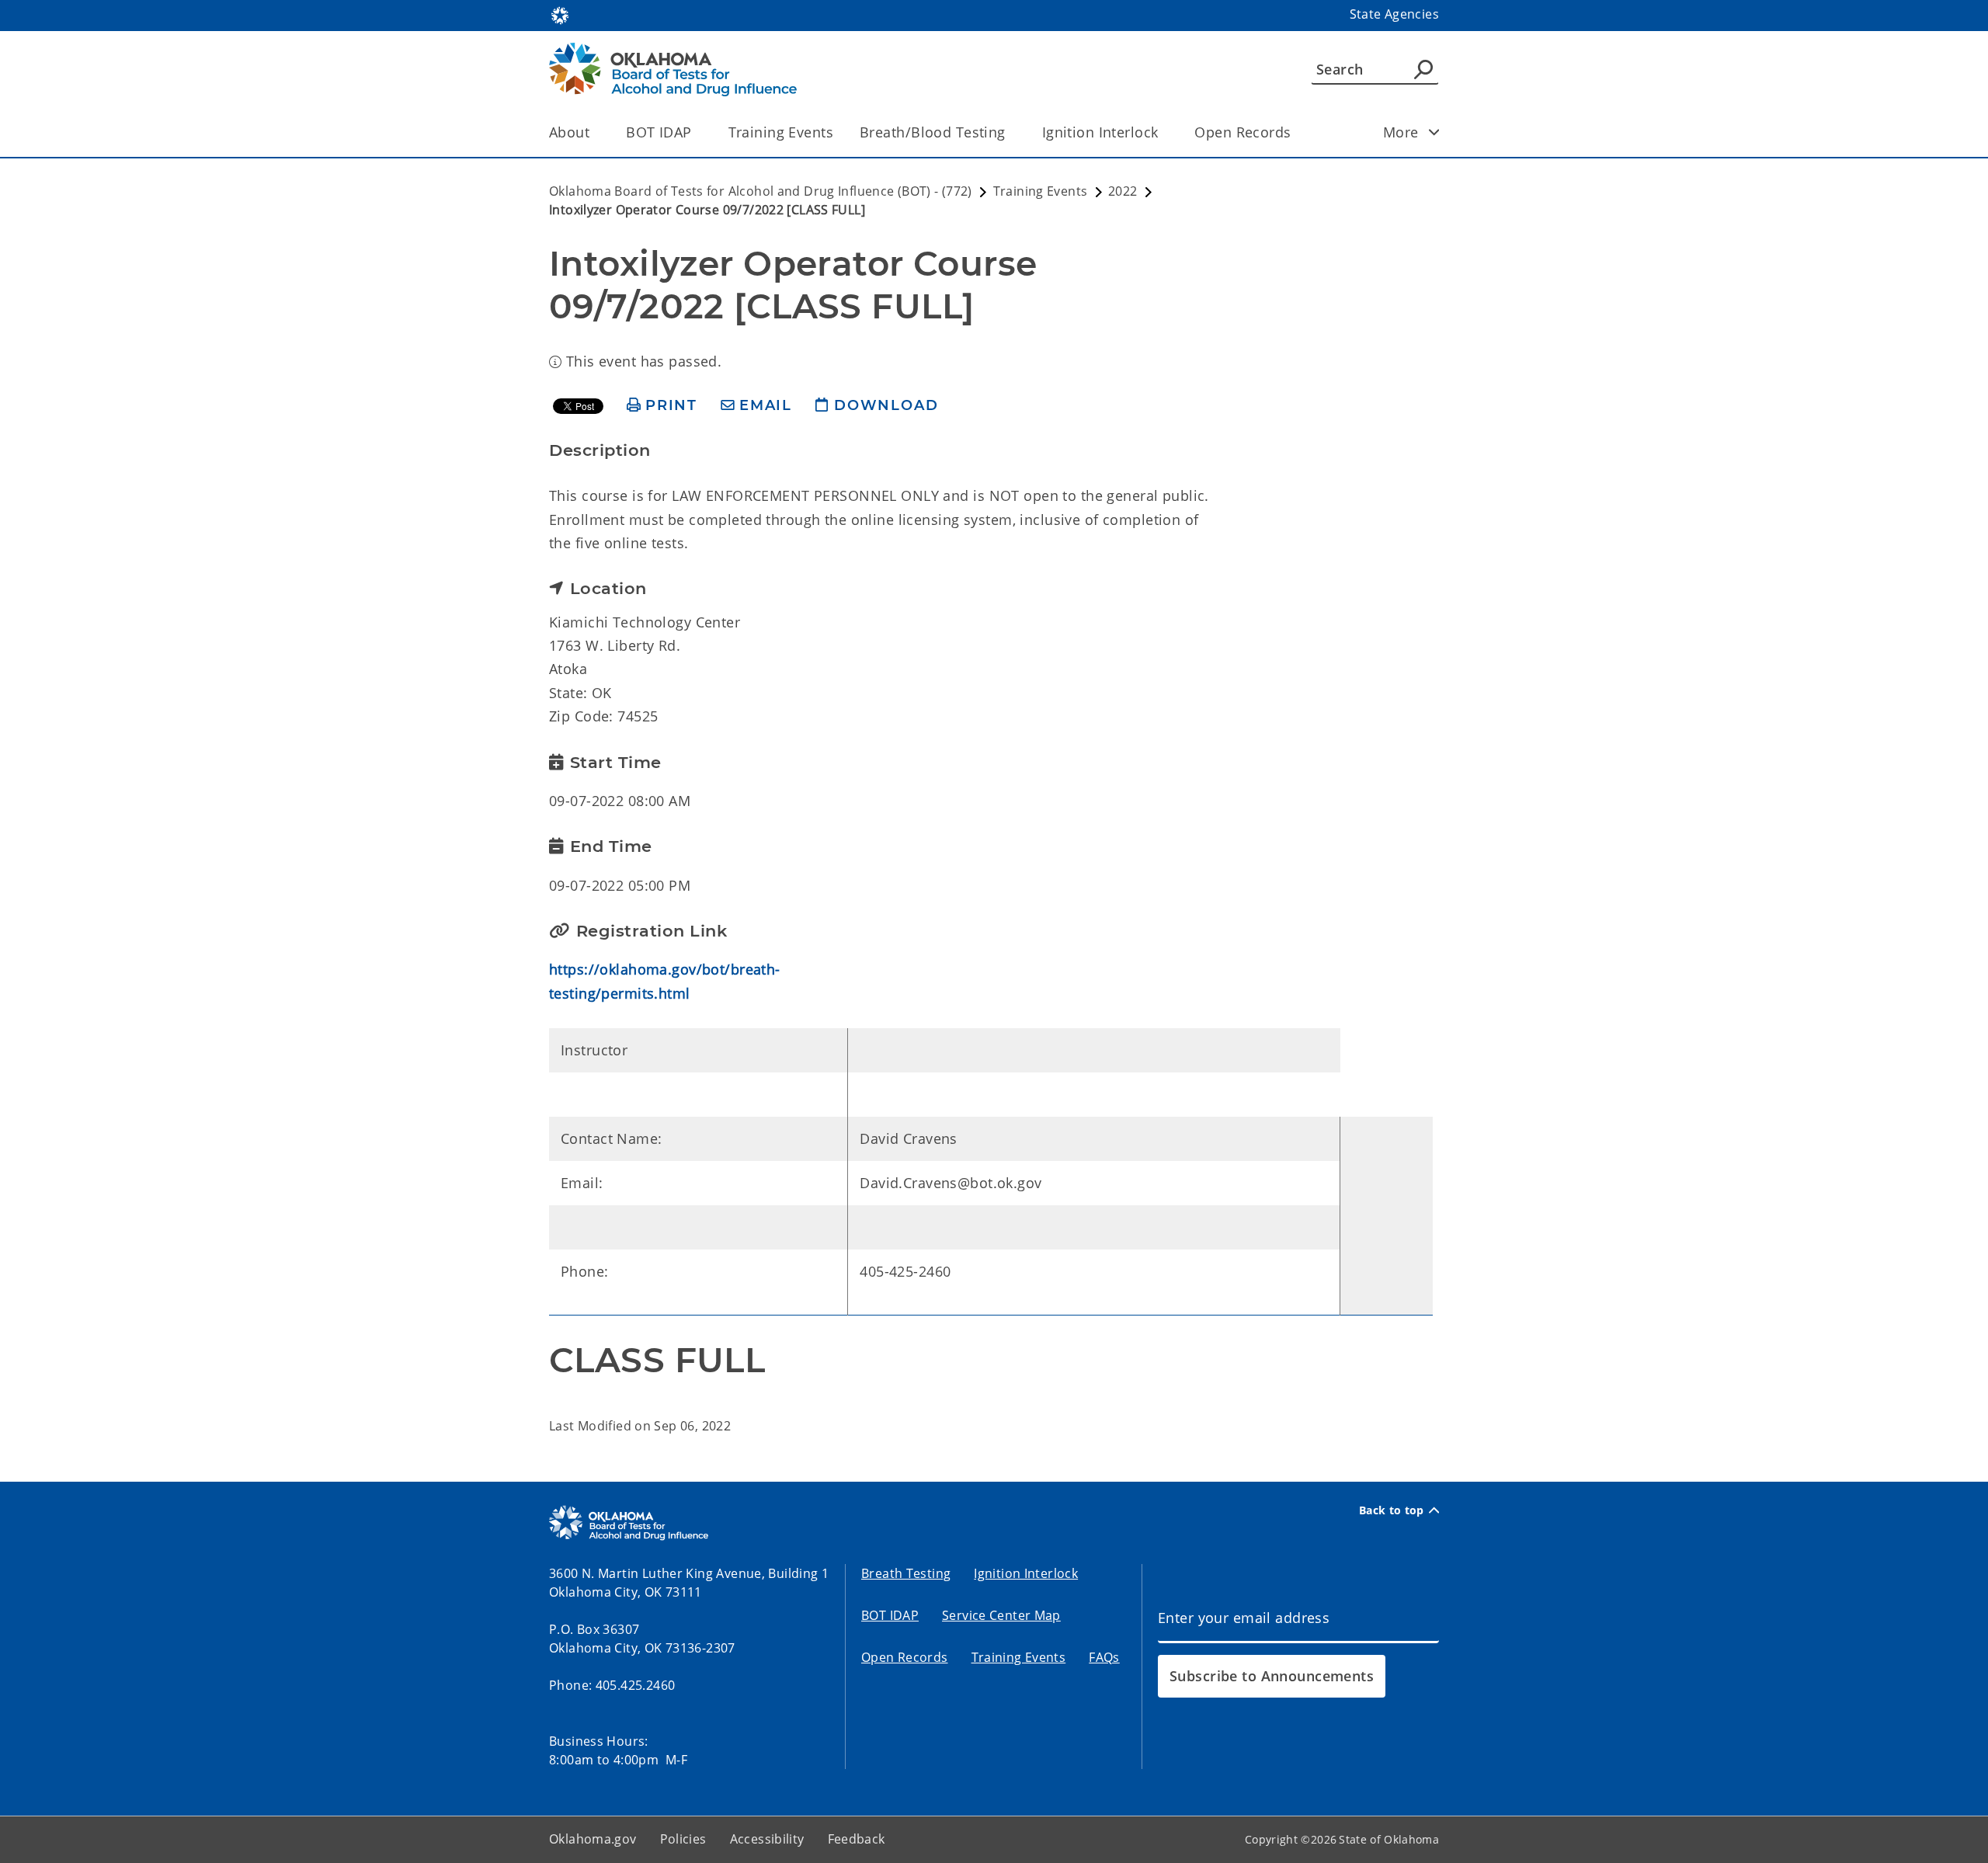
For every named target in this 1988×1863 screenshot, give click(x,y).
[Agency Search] (1423, 69)
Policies (683, 1839)
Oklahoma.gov (593, 1839)
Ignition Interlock (1100, 132)
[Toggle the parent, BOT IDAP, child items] (697, 132)
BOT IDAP (659, 132)
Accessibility (767, 1839)
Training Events (781, 132)
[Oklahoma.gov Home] (560, 14)
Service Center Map (1001, 1615)
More (1401, 132)
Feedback (857, 1839)
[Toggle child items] (1434, 132)
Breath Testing (906, 1573)
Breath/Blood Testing (933, 132)
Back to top (1392, 1510)
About (569, 132)
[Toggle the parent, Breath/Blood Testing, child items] (1011, 132)
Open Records (1242, 132)
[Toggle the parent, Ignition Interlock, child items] (1163, 132)
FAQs (1104, 1657)
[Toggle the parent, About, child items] (594, 132)
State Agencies (1394, 14)
